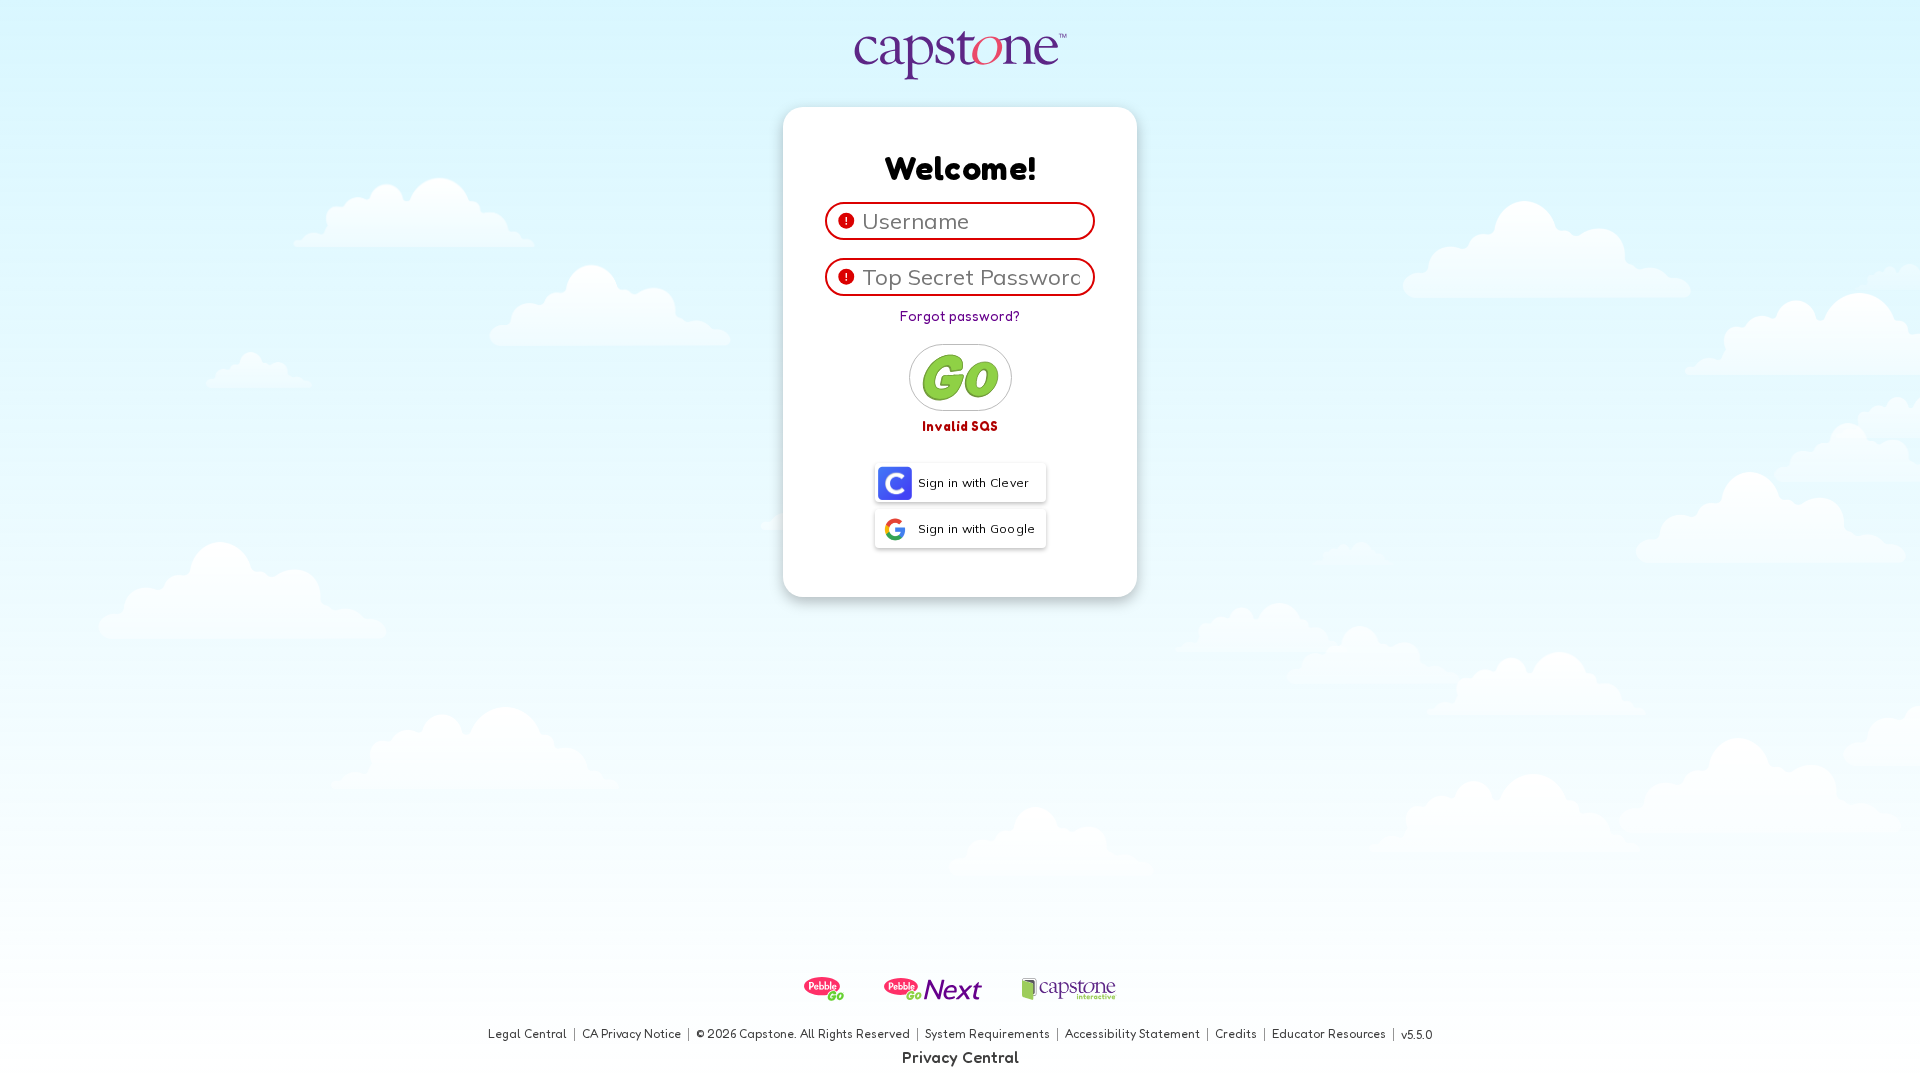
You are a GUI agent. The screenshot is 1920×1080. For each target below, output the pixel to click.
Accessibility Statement (1132, 1033)
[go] (960, 377)
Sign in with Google (977, 528)
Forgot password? (960, 315)
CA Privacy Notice (631, 1033)
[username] (846, 220)
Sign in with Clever (973, 482)
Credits (1236, 1033)
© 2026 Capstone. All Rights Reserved (803, 1033)
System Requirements (987, 1033)
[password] (846, 276)
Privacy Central (960, 1057)
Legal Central (527, 1033)
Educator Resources (1329, 1033)
